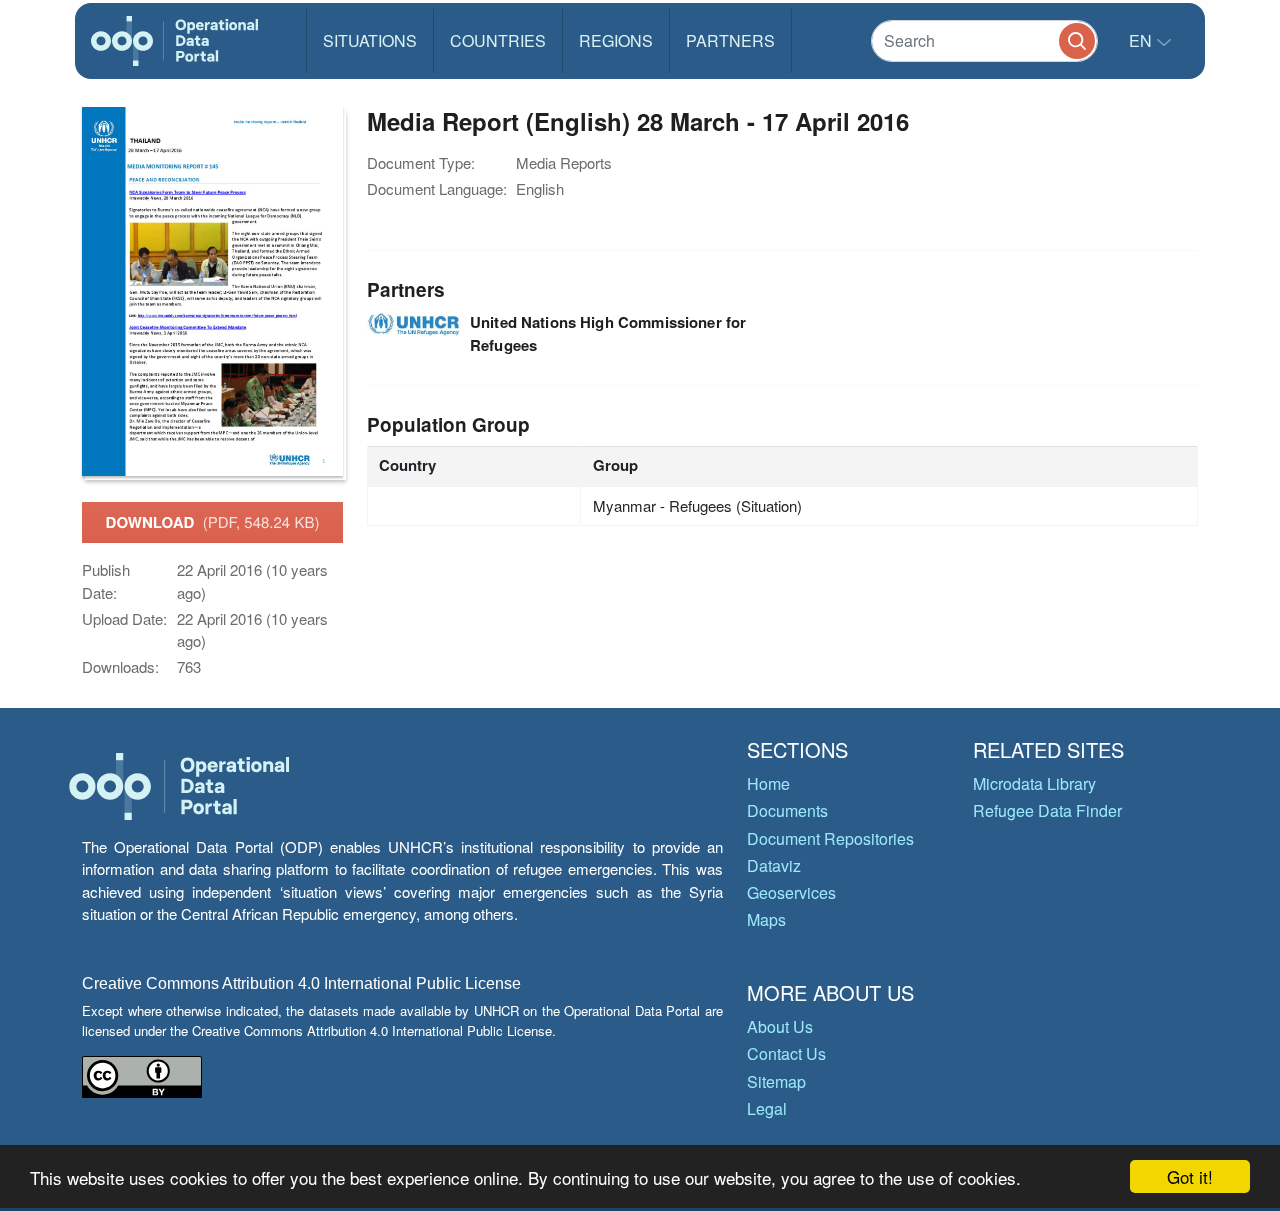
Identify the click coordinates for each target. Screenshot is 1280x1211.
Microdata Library (1034, 783)
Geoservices (791, 892)
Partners (730, 40)
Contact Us (786, 1053)
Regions (616, 40)
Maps (766, 919)
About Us (780, 1026)
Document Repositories (830, 838)
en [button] (1142, 40)
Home (768, 783)
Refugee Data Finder (1047, 810)
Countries (498, 40)
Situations (370, 40)
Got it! (1190, 1176)
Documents (787, 810)
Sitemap (776, 1081)
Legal (767, 1108)
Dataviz (774, 865)
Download (213, 522)
